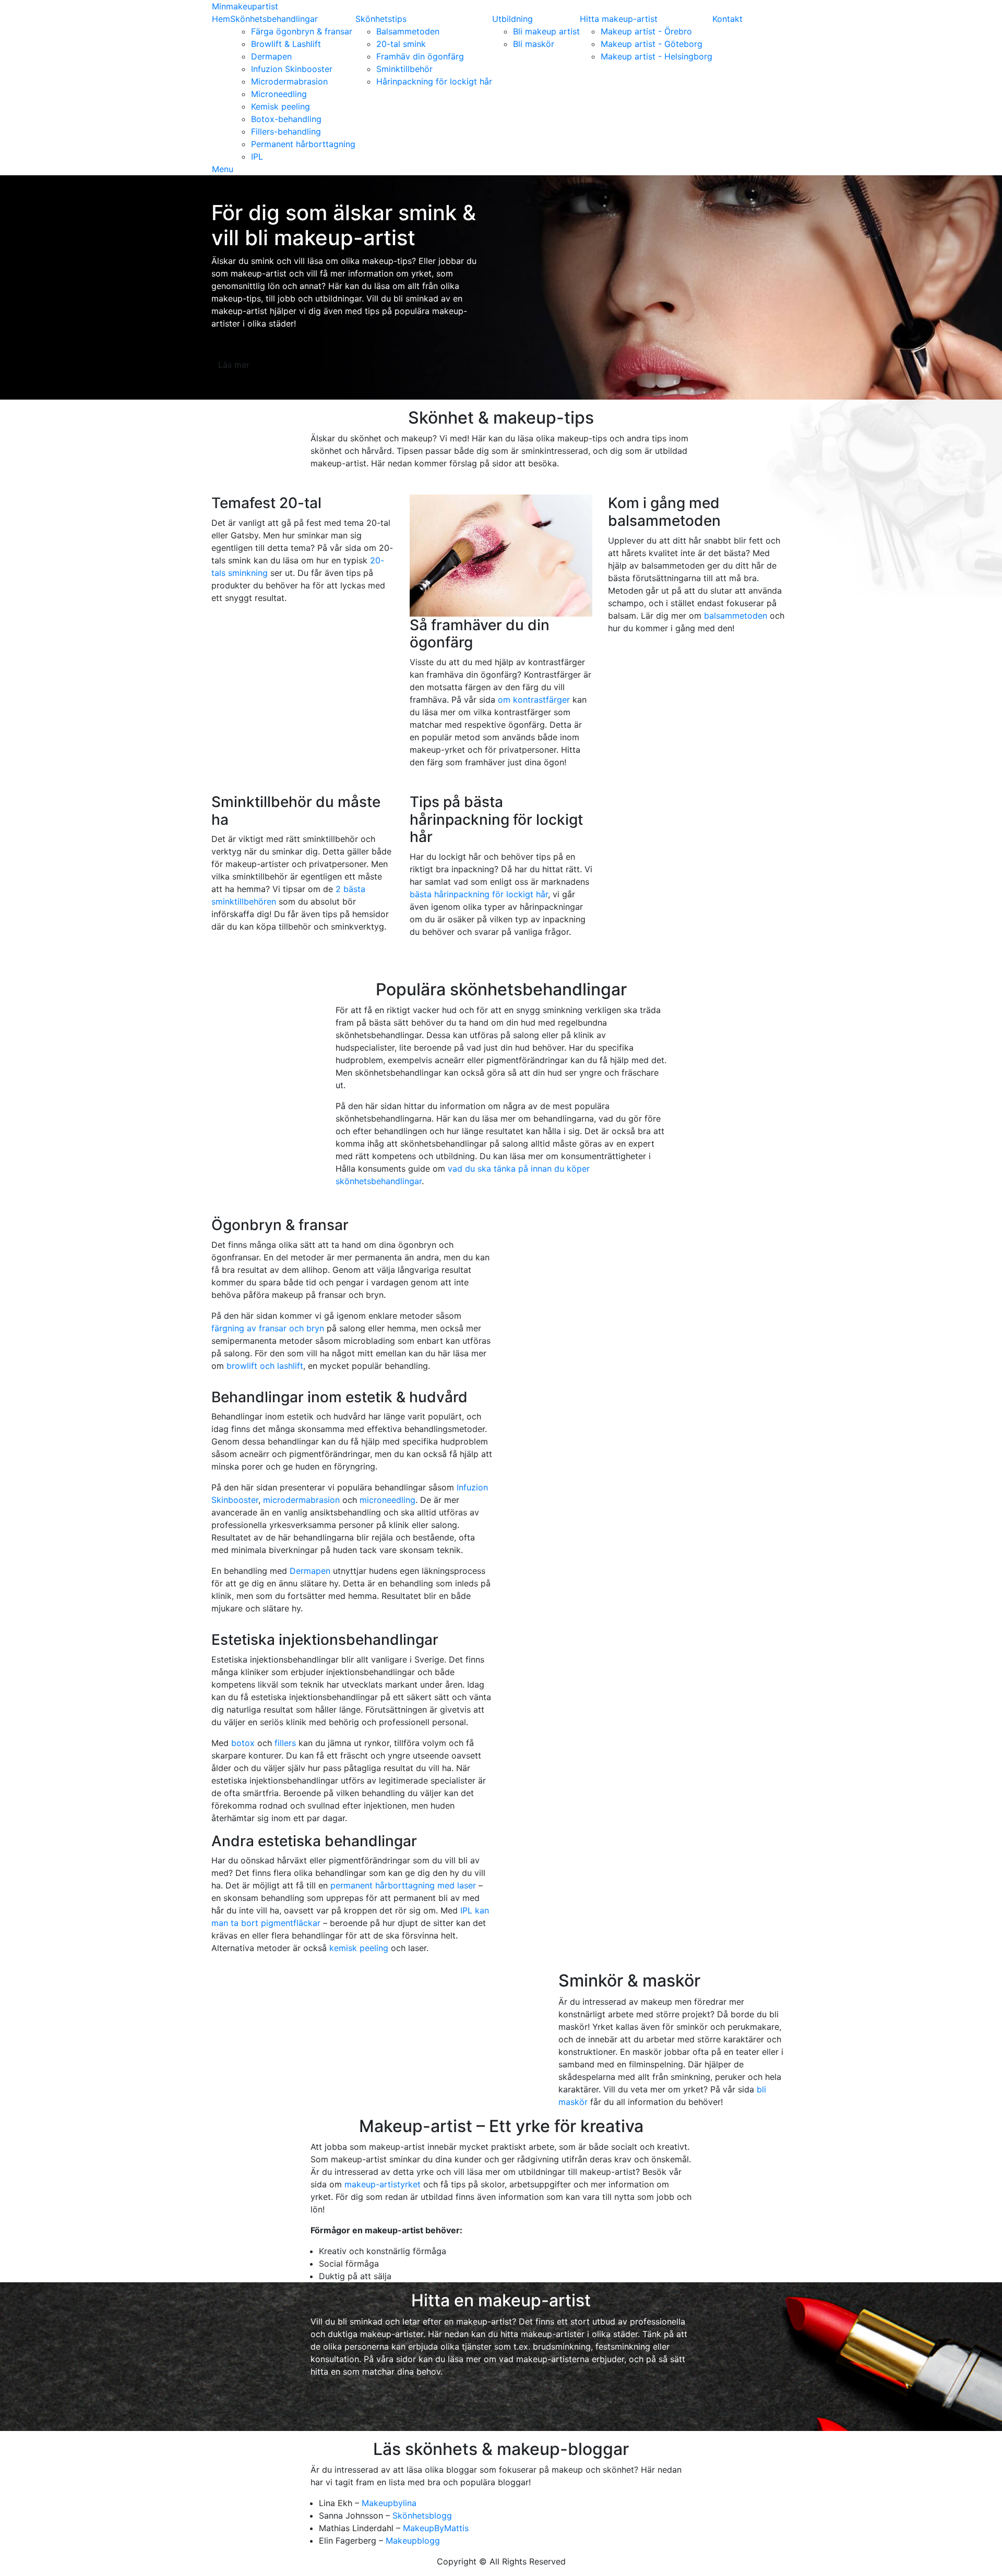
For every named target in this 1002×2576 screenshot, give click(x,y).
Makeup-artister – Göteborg (501, 2413)
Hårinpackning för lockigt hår (434, 81)
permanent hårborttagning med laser (403, 1885)
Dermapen (271, 56)
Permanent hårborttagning (303, 144)
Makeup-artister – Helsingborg (699, 2413)
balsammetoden (736, 616)
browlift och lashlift (265, 1366)
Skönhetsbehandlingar (274, 19)
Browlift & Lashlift (286, 44)
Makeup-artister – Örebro (303, 2413)
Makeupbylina (389, 2503)
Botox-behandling (286, 119)
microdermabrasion (301, 1500)
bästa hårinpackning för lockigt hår (479, 894)
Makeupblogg (413, 2541)
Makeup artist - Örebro (646, 31)
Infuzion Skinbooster (292, 69)
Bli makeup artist (546, 31)
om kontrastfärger (534, 700)
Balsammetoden (408, 31)
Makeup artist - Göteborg (652, 44)
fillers (285, 1743)
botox (243, 1743)
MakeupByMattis (436, 2528)
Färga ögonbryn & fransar (302, 31)
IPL (257, 157)
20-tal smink (401, 44)
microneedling (387, 1500)
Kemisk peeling (281, 106)
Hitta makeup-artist (619, 19)
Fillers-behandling (286, 131)
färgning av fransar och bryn (268, 1328)
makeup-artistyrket (383, 2184)
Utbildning (512, 19)
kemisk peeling (359, 1948)
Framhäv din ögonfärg (420, 56)
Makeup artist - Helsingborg (657, 56)
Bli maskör (534, 44)
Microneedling (279, 94)
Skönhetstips (381, 19)
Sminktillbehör (404, 69)
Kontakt (727, 19)
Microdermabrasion (289, 81)
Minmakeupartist (245, 6)
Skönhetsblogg (422, 2515)
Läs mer (234, 365)
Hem (221, 19)
